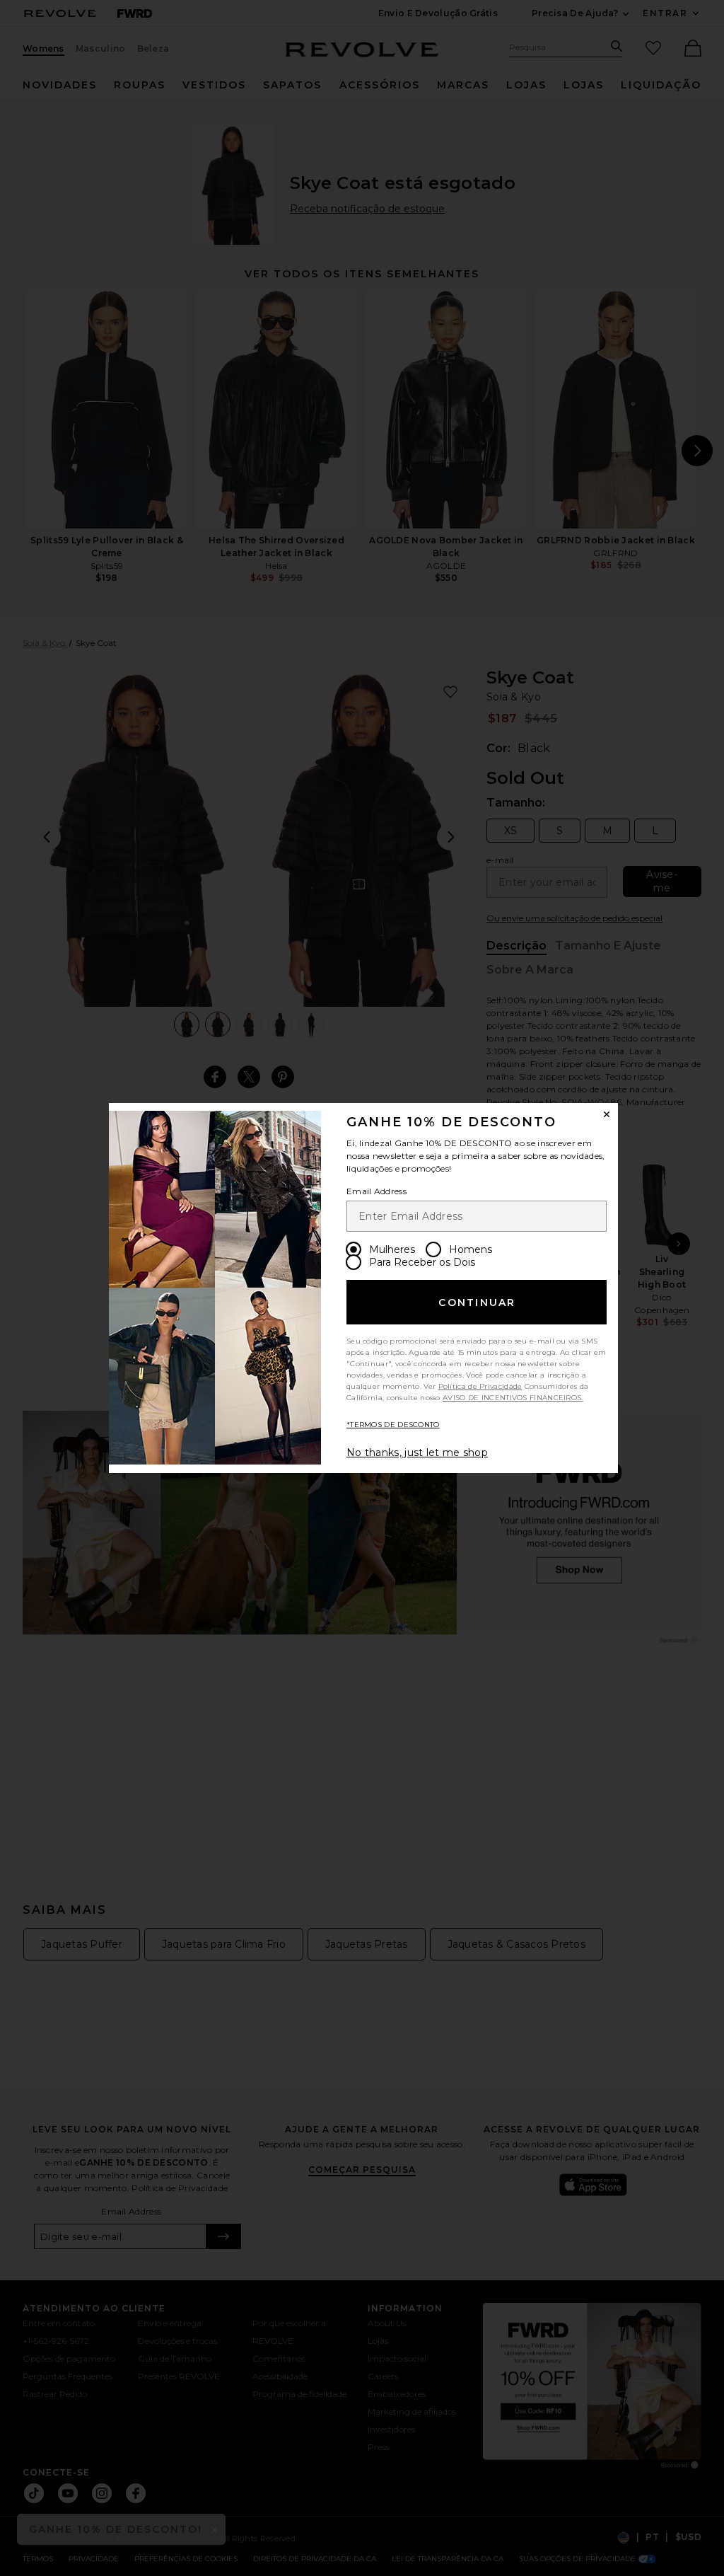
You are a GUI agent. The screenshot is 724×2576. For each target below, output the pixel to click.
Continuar (477, 1303)
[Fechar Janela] (607, 1114)
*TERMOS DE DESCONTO (393, 1425)
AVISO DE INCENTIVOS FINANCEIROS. (513, 1398)
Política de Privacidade (480, 1386)
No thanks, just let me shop (417, 1452)
